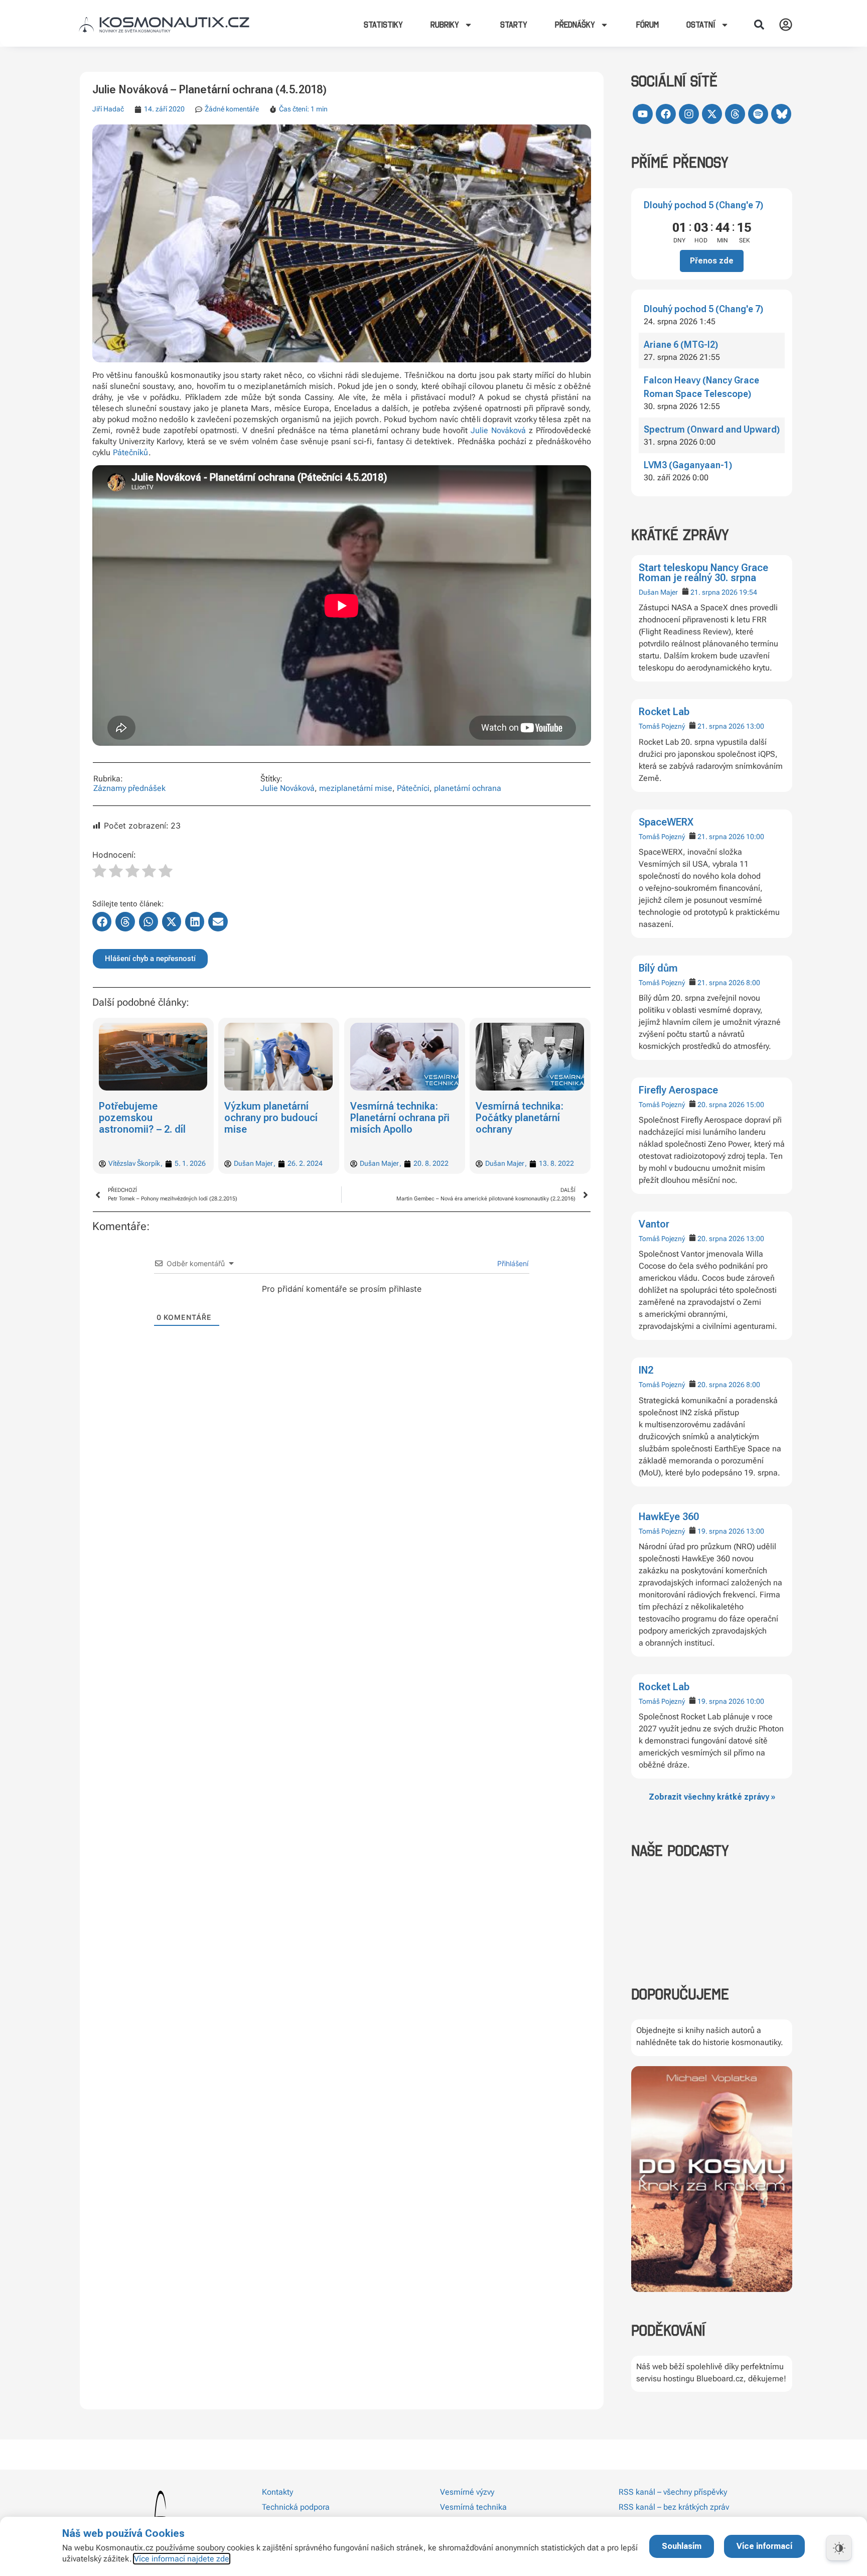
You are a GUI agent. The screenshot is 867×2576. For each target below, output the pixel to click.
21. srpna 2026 (714, 592)
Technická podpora (296, 2507)
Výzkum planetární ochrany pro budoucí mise (146, 1118)
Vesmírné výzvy (467, 2492)
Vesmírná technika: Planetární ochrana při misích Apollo (274, 1118)
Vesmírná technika (473, 2507)
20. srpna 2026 (721, 1105)
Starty (514, 25)
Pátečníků (131, 452)
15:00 (755, 1105)
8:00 (753, 983)
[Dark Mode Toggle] (839, 2548)
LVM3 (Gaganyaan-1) (688, 465)
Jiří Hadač (108, 109)
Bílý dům (658, 968)
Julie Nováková (498, 430)
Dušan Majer (658, 592)
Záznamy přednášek (129, 788)
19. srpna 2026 (721, 1531)
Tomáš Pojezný (662, 726)
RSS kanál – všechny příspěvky (673, 2492)
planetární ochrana (468, 788)
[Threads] (735, 114)
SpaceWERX (666, 822)
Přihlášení (512, 1263)
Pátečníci (413, 788)
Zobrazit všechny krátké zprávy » (712, 1797)
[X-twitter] (712, 114)
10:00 (755, 837)
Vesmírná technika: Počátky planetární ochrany (394, 1118)
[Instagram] (689, 114)
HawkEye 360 (669, 1517)
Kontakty (277, 2492)
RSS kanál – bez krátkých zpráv (674, 2507)
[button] (759, 25)
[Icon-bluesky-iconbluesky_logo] (781, 114)
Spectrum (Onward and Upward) (712, 429)
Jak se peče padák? (521, 1106)
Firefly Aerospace (678, 1090)
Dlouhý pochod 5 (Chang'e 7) (703, 205)
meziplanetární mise (356, 788)
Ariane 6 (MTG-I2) (681, 345)
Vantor (654, 1224)
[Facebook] (666, 114)
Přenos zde (712, 261)
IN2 (646, 1370)
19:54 (748, 592)
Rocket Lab (664, 712)
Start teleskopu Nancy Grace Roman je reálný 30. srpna (703, 573)
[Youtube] (643, 114)
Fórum (647, 25)
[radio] (99, 872)
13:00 (755, 726)
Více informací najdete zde (182, 2559)
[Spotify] (758, 114)
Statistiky (383, 25)
